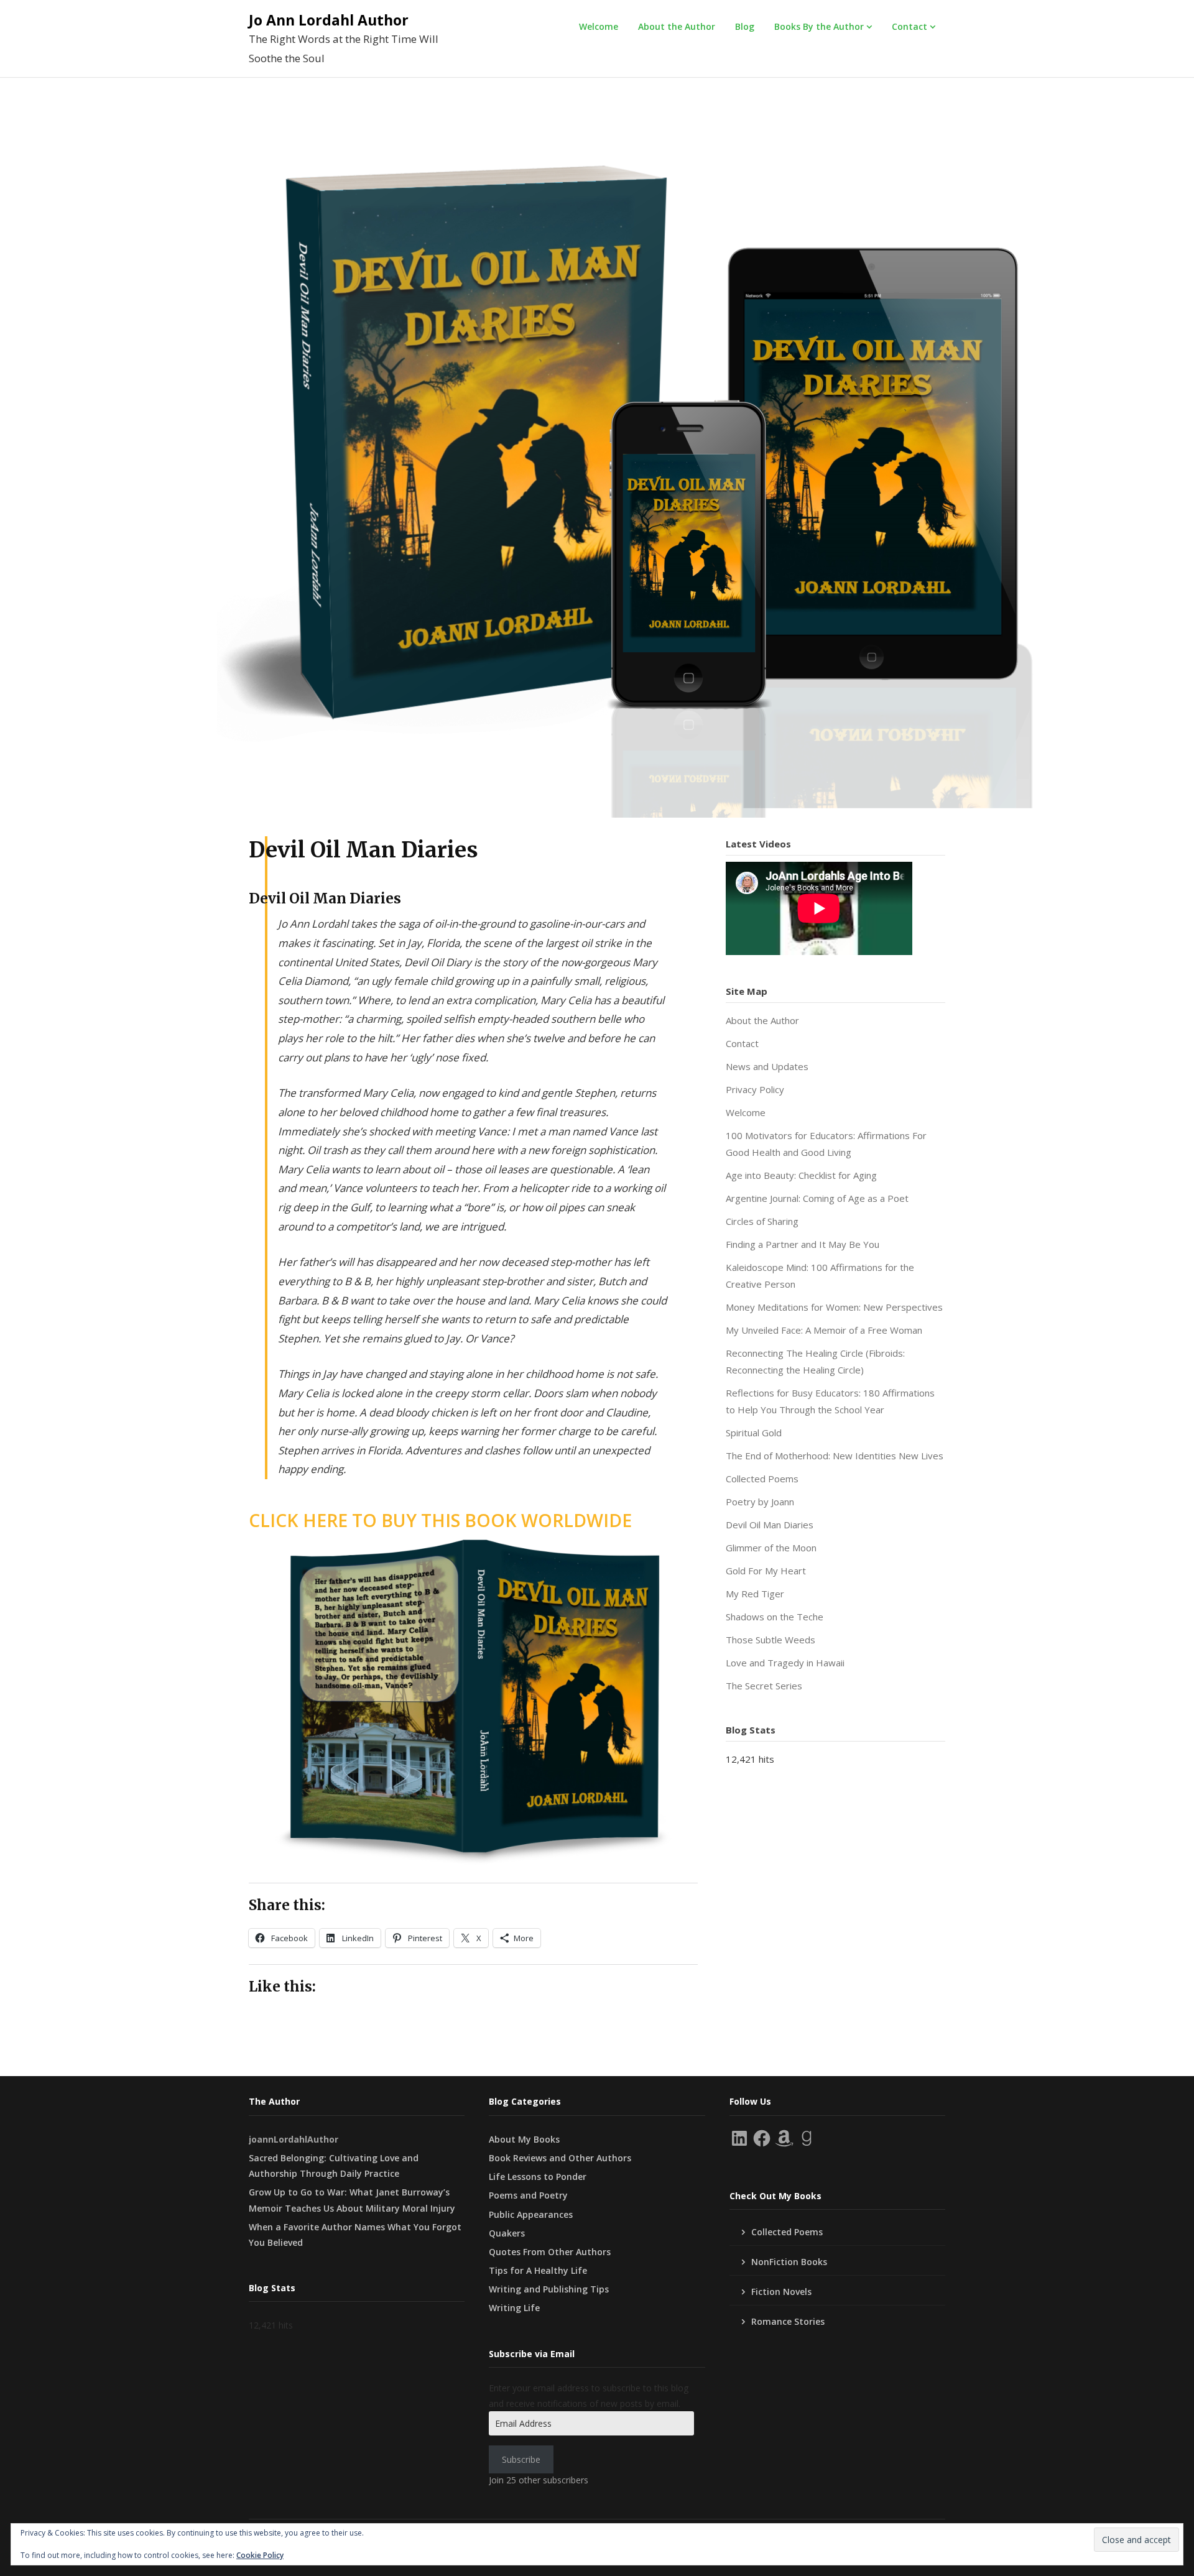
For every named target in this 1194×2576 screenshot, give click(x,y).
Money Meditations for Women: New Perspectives (834, 1307)
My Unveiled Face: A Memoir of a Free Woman (824, 1330)
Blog (745, 26)
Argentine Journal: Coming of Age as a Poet (817, 1198)
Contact (909, 26)
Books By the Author (819, 26)
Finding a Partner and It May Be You (803, 1244)
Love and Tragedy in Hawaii (785, 1663)
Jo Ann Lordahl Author (329, 20)
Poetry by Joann (760, 1502)
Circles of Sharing (762, 1221)
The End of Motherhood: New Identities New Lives (835, 1456)
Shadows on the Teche (775, 1617)
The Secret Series (764, 1686)
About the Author (677, 26)
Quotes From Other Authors (550, 2252)
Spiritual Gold (754, 1433)
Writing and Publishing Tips (549, 2289)
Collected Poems (762, 1479)
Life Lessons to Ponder (538, 2177)
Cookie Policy (260, 2555)
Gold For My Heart (766, 1571)
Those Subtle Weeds (771, 1640)
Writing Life (514, 2308)
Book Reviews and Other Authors (560, 2158)
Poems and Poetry (528, 2195)
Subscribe (521, 2459)
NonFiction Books (789, 2262)
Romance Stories (788, 2321)
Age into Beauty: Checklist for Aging (801, 1175)
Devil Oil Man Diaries (770, 1525)
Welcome (599, 26)
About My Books (524, 2139)
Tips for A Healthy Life (538, 2270)
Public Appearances (531, 2214)
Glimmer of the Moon (771, 1548)
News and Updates (767, 1066)
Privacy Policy (755, 1089)
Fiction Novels (781, 2292)
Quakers (507, 2233)
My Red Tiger (755, 1594)
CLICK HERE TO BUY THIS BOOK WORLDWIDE (440, 1520)
